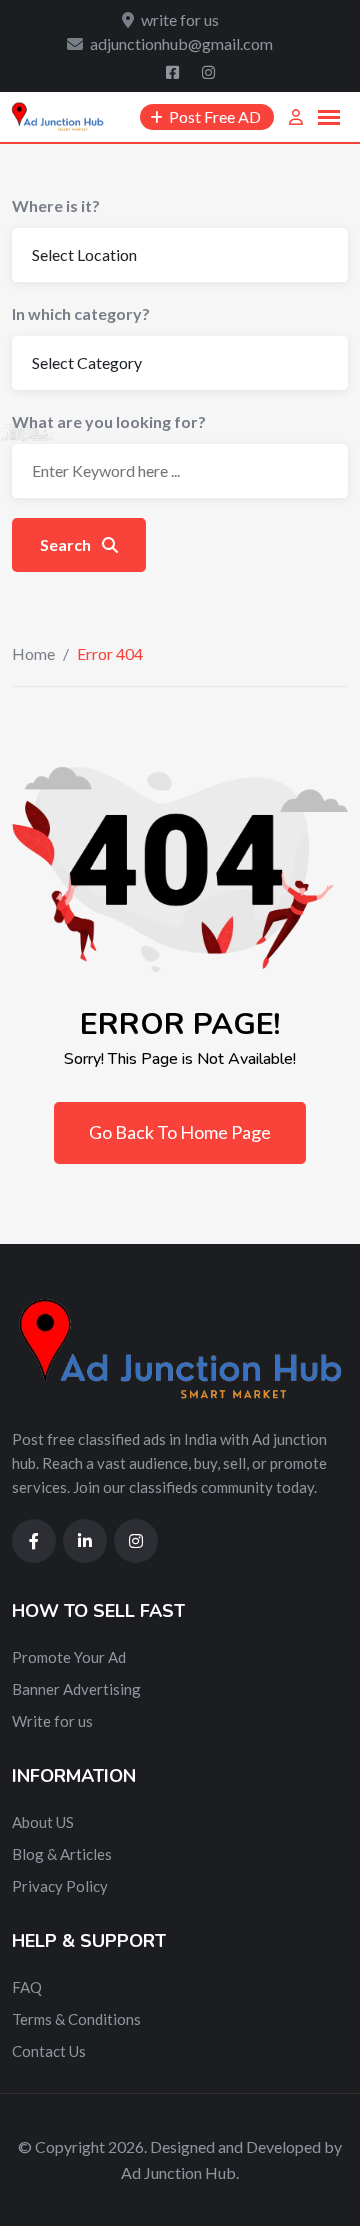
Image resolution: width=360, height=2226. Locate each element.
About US (43, 1822)
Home (33, 653)
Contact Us (49, 2051)
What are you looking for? (109, 421)
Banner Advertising (76, 1689)
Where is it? (56, 205)
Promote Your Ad (69, 1657)
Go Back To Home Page (180, 1132)
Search (67, 544)
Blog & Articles (62, 1854)
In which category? (81, 313)
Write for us (52, 1721)
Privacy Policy (60, 1886)
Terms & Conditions (76, 2019)
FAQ (27, 1987)
